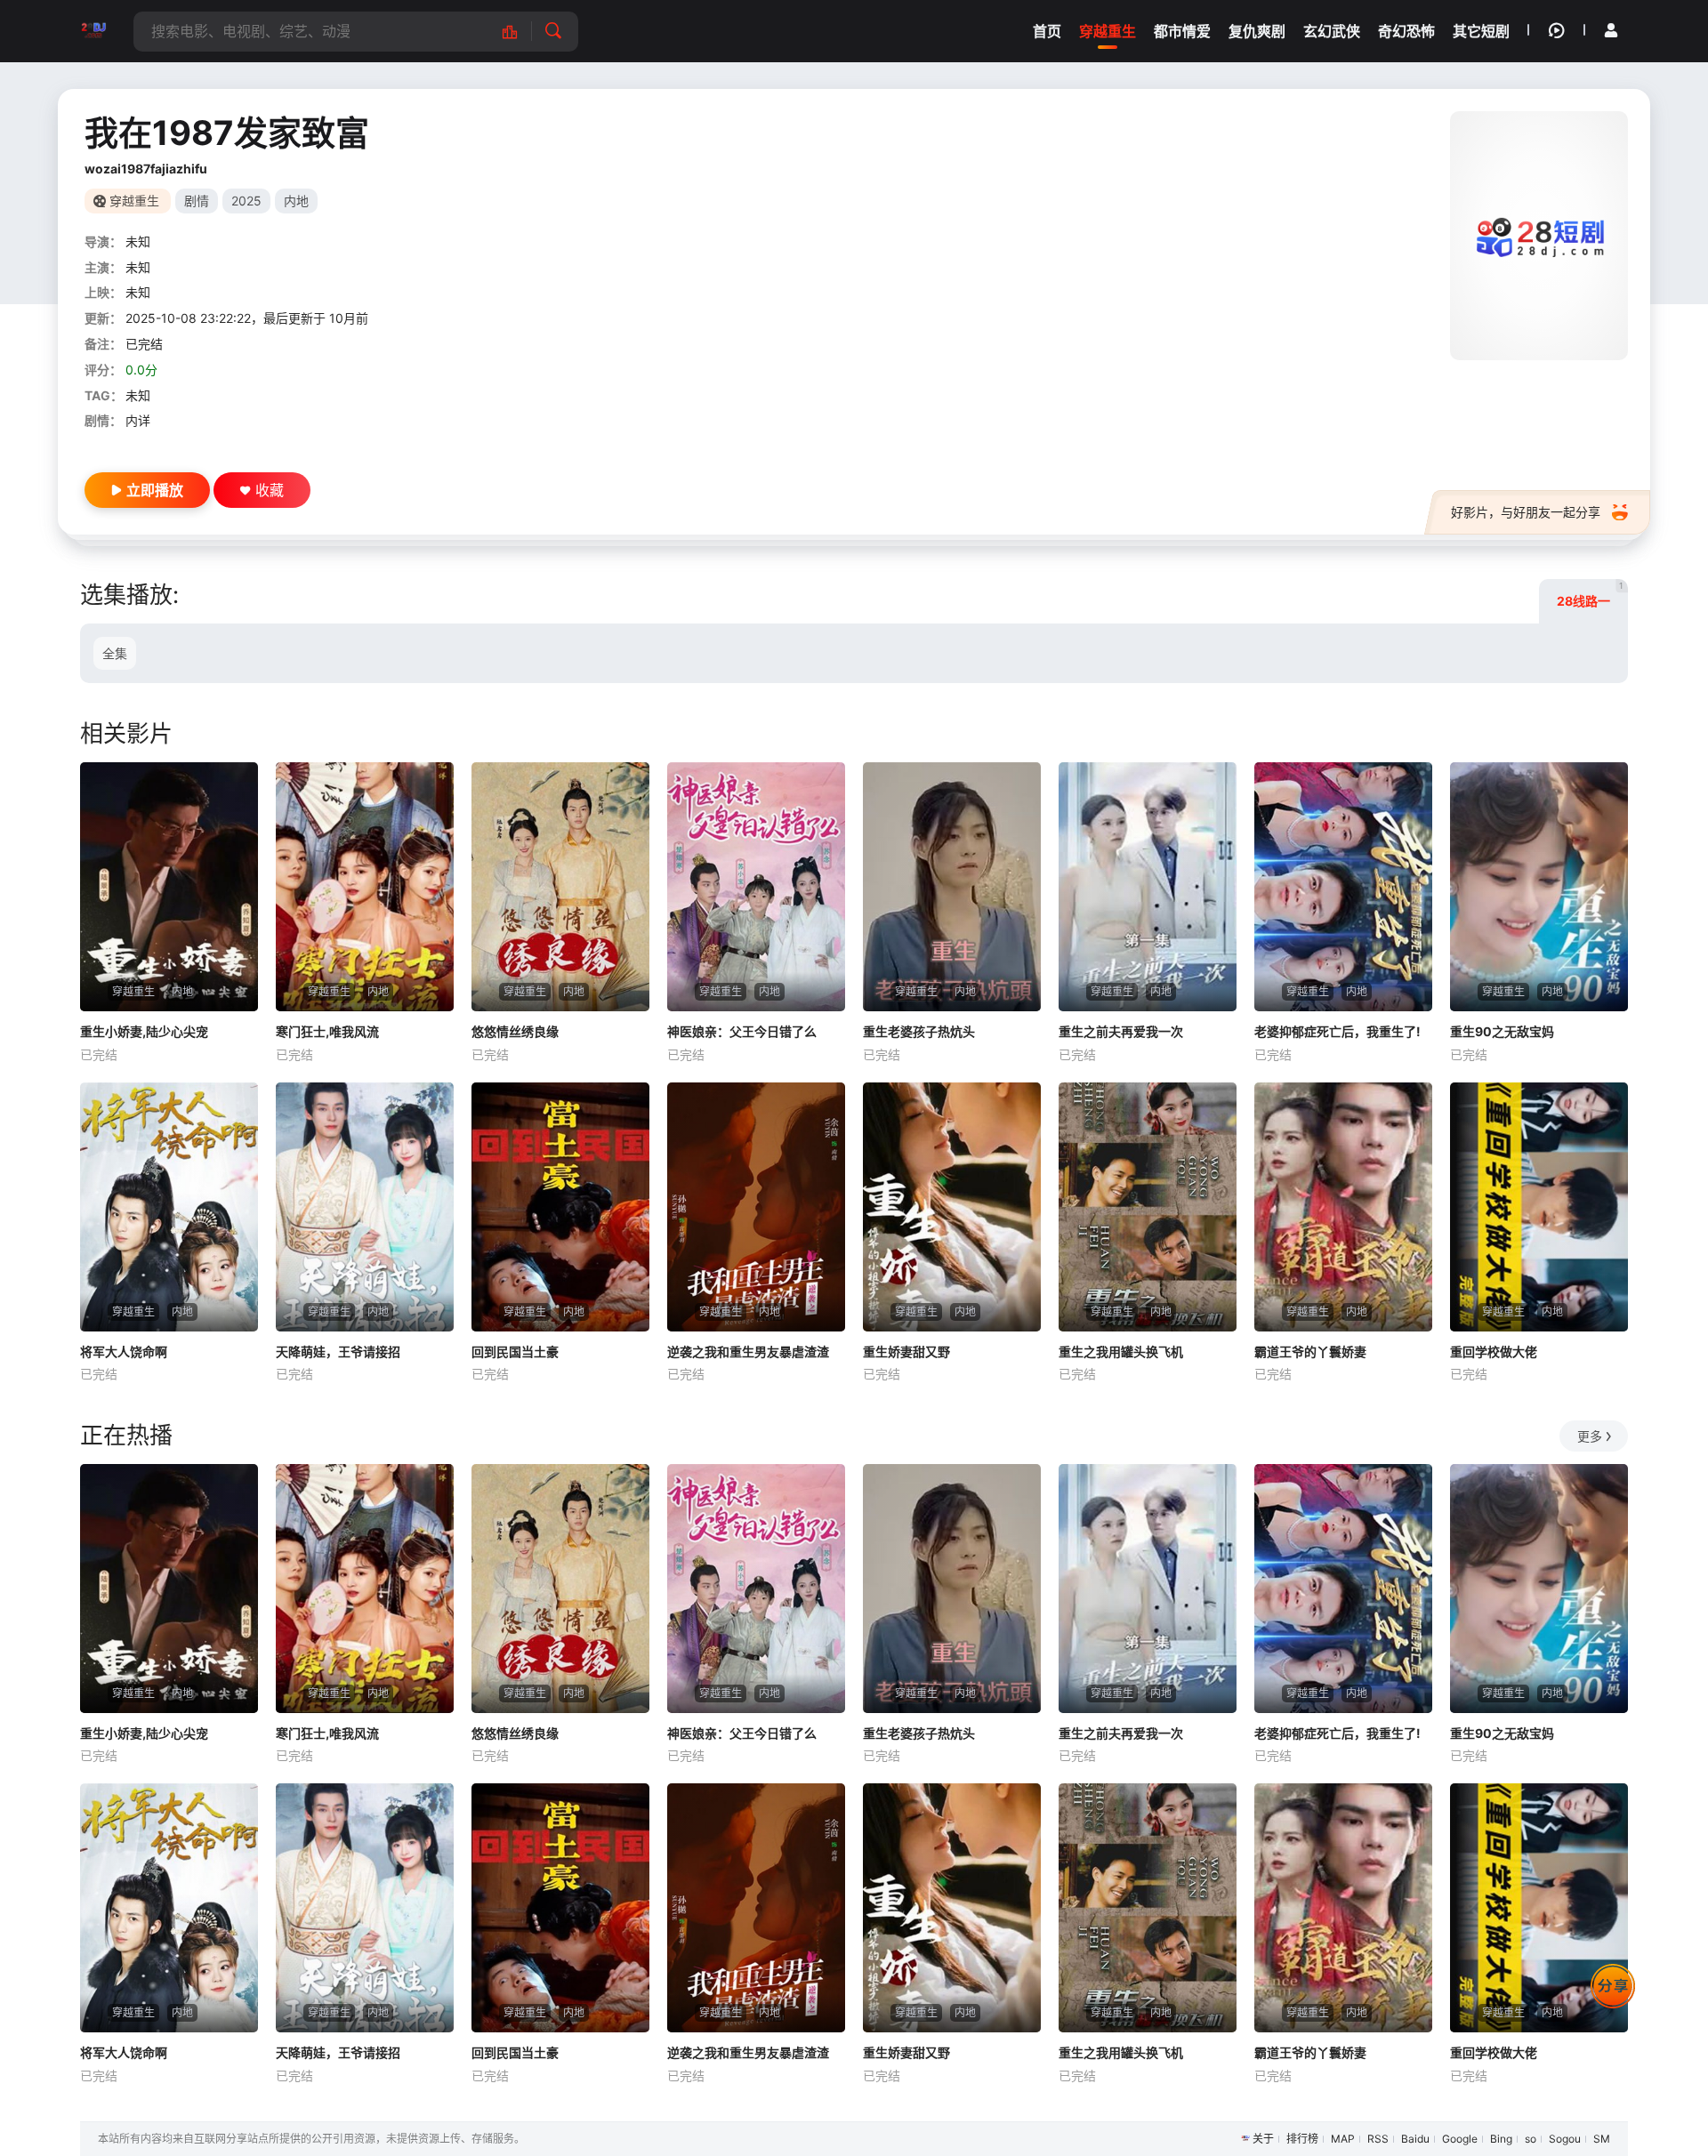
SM (1602, 2139)
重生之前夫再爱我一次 (1121, 1031)
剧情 (197, 201)
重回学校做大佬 (1494, 1352)
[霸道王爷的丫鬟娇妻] (1343, 1207)
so (1531, 2139)
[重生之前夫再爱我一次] (1148, 887)
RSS (1378, 2139)
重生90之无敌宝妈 (1502, 1031)
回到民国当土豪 (515, 1352)
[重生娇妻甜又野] (952, 1207)
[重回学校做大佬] (1539, 1207)
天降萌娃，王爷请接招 (338, 1352)
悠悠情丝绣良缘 (515, 1031)
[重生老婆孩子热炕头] (952, 887)
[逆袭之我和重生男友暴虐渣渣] (756, 1207)
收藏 (270, 490)
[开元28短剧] (93, 31)
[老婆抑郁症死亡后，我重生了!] (1343, 887)
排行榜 (1302, 2139)
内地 (296, 201)
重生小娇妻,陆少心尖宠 (144, 1031)
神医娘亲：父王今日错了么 (742, 1031)
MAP (1343, 2139)
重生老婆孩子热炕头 (919, 1031)
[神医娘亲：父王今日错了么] (756, 887)
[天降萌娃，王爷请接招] (365, 1207)
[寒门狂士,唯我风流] (365, 887)
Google (1460, 2139)
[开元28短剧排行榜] (519, 32)
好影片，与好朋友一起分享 (1526, 512)
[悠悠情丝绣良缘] (560, 887)
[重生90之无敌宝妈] (1539, 887)
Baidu (1415, 2139)
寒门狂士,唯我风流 (327, 1031)
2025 (246, 201)
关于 (1263, 2139)
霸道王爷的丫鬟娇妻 (1310, 1352)
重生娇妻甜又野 (906, 1352)
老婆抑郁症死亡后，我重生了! (1337, 1031)
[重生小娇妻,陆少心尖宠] (169, 887)
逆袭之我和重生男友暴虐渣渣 (748, 1352)
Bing (1501, 2139)
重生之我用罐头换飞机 (1121, 1352)
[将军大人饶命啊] (169, 1207)
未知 (138, 241)
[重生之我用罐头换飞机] (1148, 1207)
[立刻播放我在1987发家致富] (1539, 236)
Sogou (1565, 2139)
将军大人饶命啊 (124, 1352)
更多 (1590, 1436)
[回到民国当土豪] (560, 1207)
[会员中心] (1611, 30)
